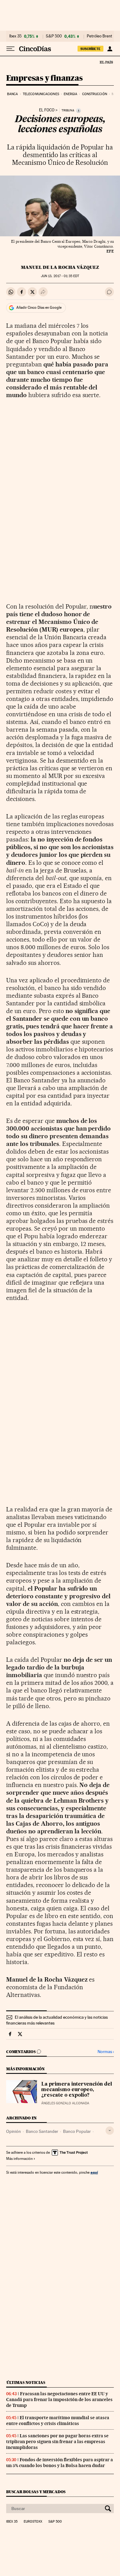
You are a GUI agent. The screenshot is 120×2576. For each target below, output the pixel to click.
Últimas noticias (26, 2383)
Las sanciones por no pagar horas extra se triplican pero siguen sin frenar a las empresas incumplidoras (57, 2442)
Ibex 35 (15, 36)
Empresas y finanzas (44, 78)
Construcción (95, 94)
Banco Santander (42, 2131)
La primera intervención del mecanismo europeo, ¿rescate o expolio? (77, 2090)
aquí (94, 2172)
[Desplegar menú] (10, 49)
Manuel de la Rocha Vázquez (60, 267)
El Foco (47, 110)
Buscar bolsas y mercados (36, 2492)
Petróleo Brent (99, 36)
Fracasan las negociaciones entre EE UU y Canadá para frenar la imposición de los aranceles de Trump (59, 2400)
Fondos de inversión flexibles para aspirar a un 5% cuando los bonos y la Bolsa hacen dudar (60, 2463)
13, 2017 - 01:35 (60, 276)
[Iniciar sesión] (110, 49)
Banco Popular (77, 2131)
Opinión (14, 2131)
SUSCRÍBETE (90, 49)
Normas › (106, 2052)
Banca (13, 94)
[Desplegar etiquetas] (110, 2131)
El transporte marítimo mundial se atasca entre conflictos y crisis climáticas (58, 2421)
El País (106, 62)
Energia (70, 94)
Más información (19, 2159)
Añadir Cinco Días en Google (39, 307)
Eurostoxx (33, 2522)
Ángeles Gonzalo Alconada (65, 2103)
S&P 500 (54, 36)
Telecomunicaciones (41, 94)
